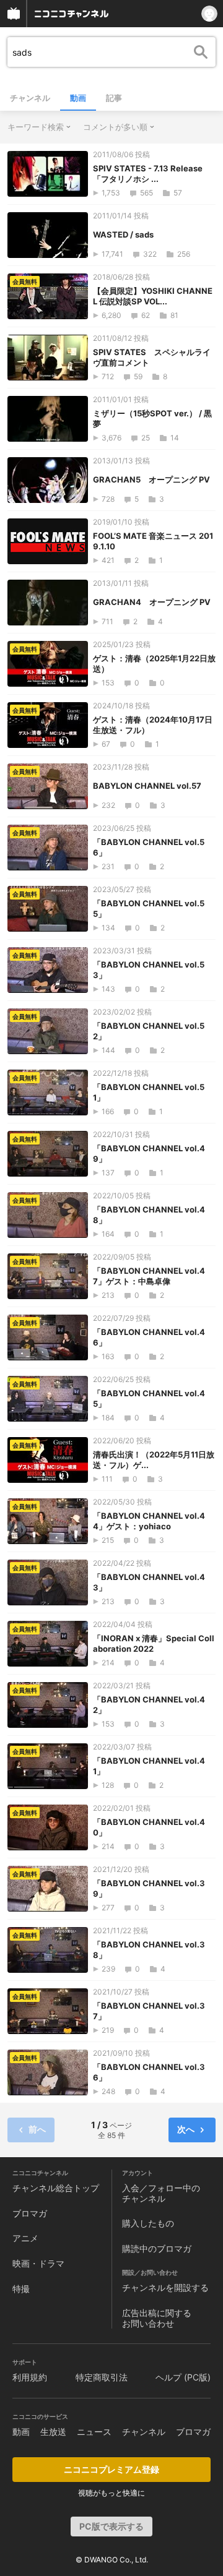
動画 (78, 98)
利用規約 (30, 2377)
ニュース (94, 2432)
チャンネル (30, 98)
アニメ (25, 2238)
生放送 (53, 2432)
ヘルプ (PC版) (183, 2377)
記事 (114, 98)
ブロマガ (30, 2213)
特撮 (21, 2289)
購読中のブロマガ (157, 2248)
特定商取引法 (102, 2377)
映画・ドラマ (38, 2263)
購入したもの (148, 2223)
